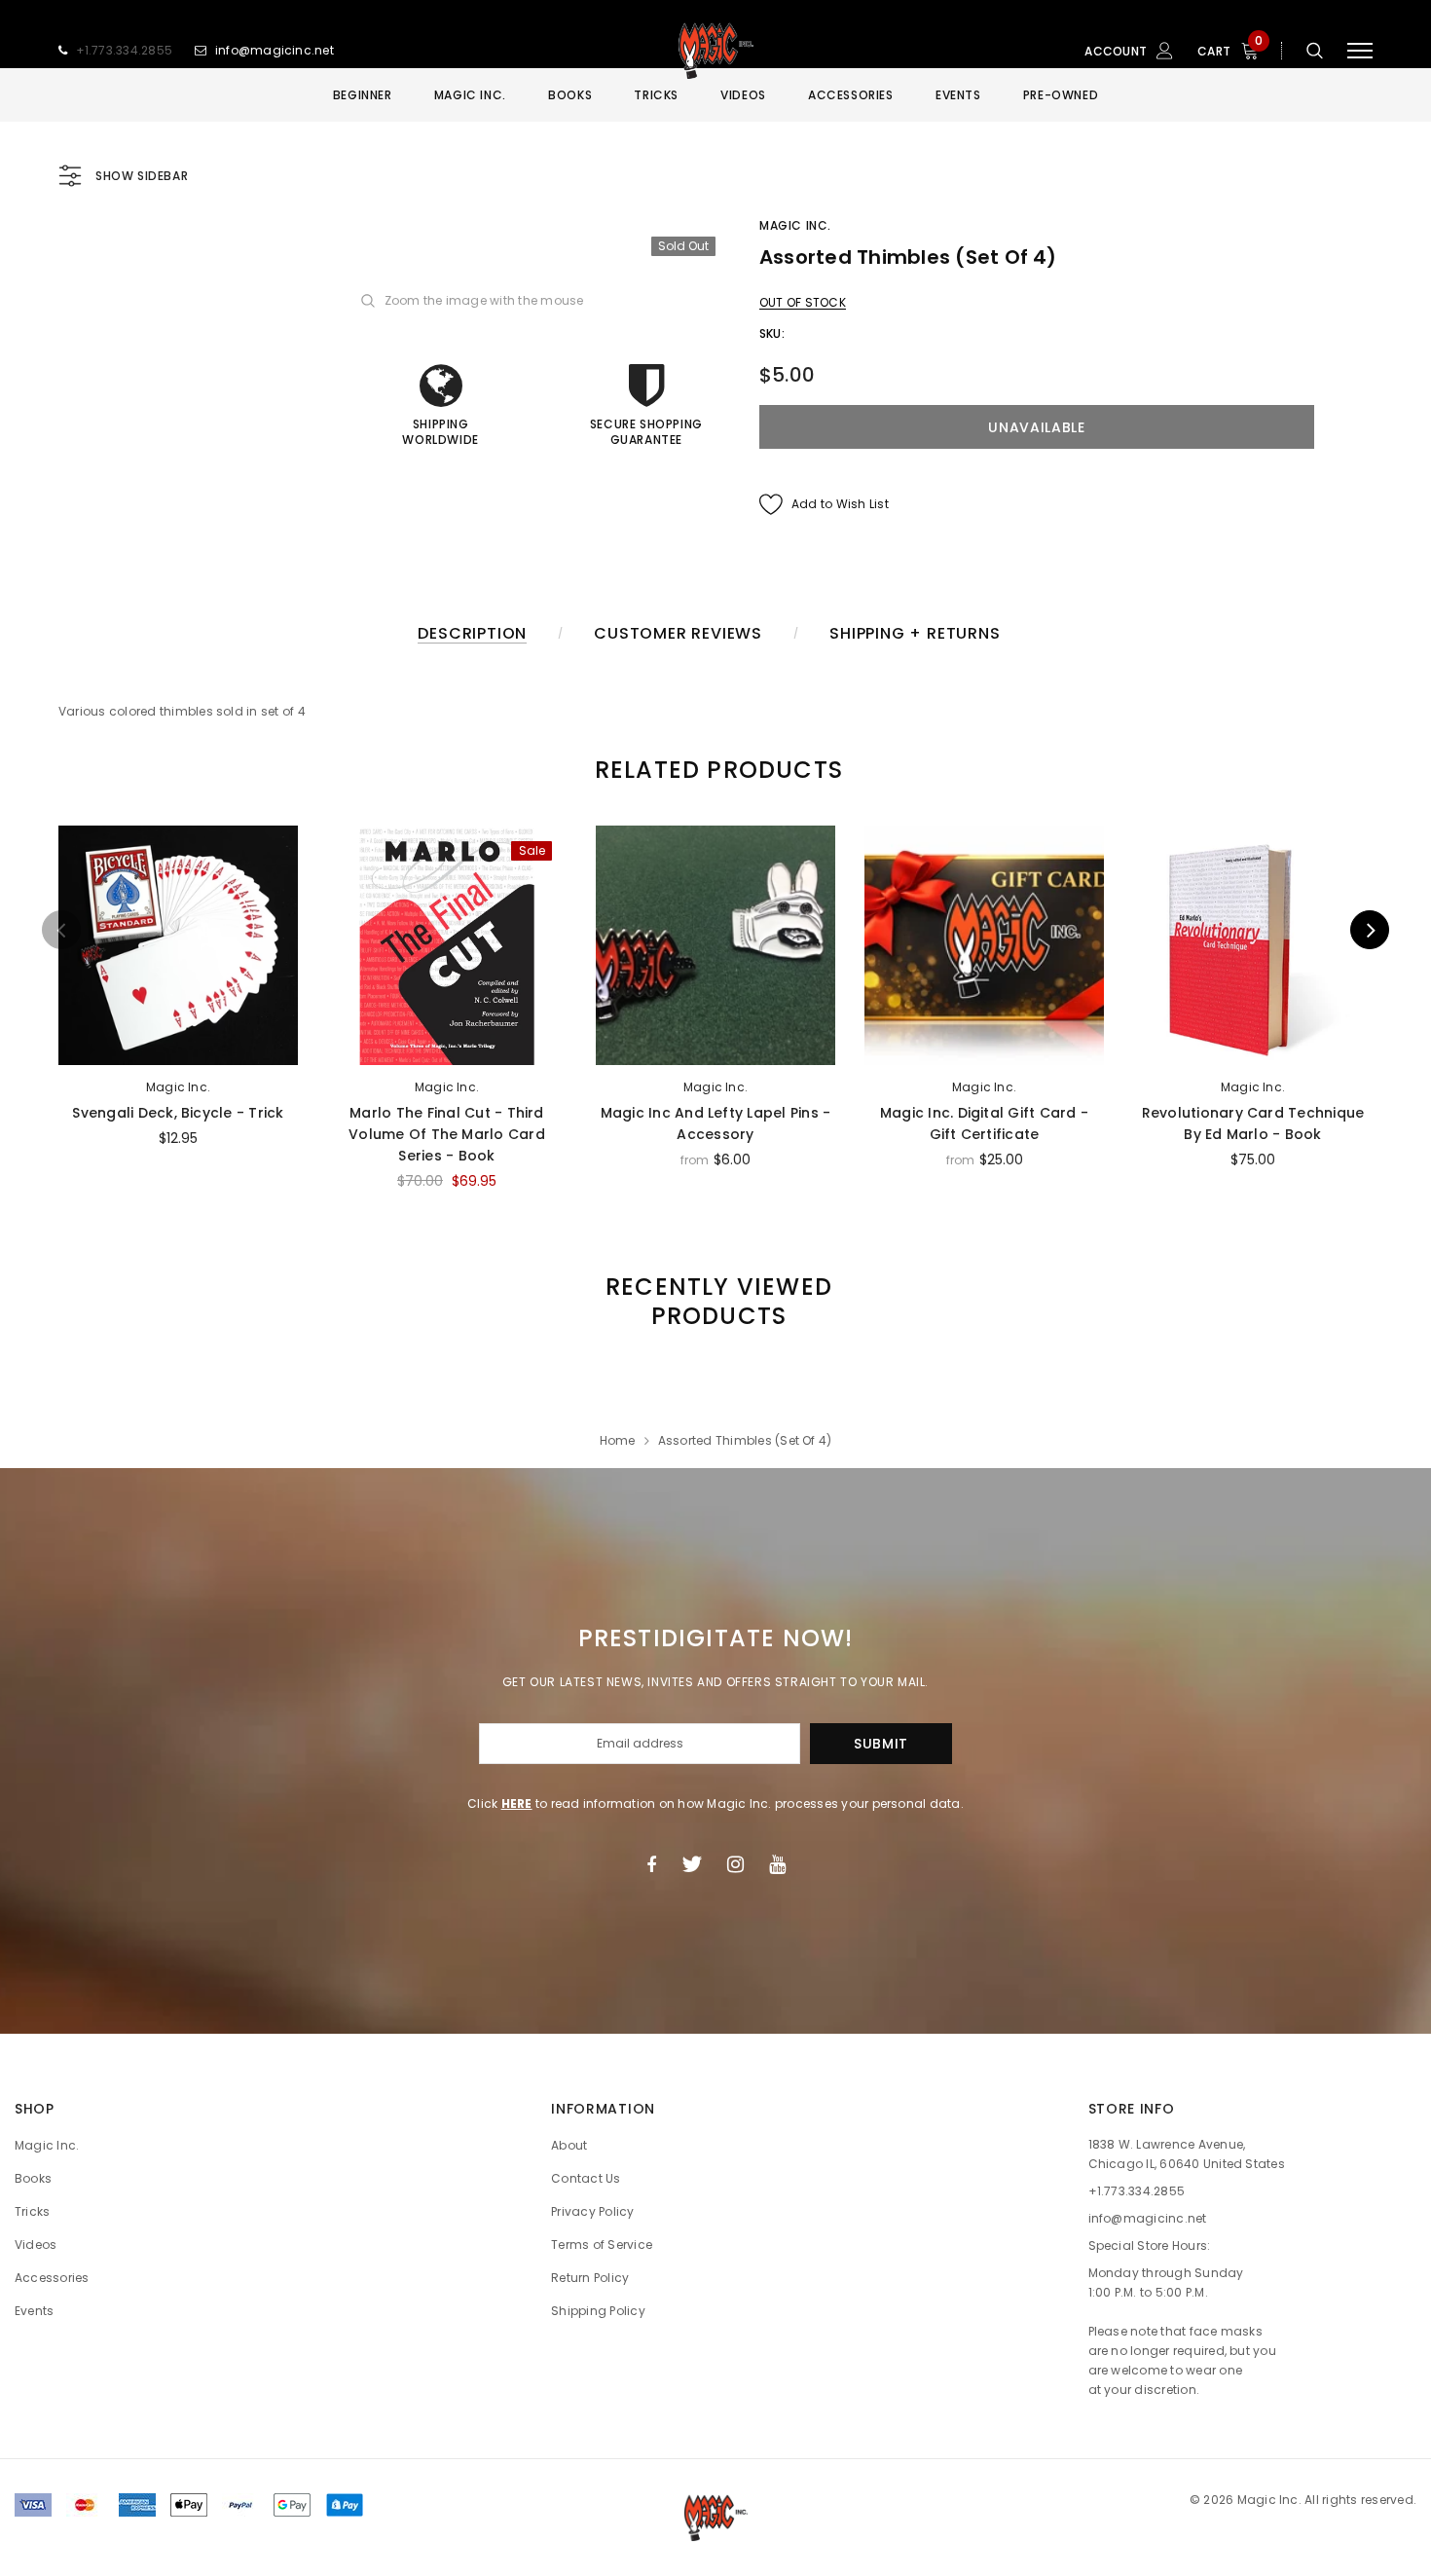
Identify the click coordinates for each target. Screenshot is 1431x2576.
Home (618, 1440)
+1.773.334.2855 (125, 50)
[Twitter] (692, 1864)
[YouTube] (777, 1864)
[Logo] (715, 51)
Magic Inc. (795, 225)
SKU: (772, 333)
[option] (178, 994)
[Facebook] (651, 1864)
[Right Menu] (1360, 51)
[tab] (715, 770)
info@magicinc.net (275, 50)
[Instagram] (735, 1864)
